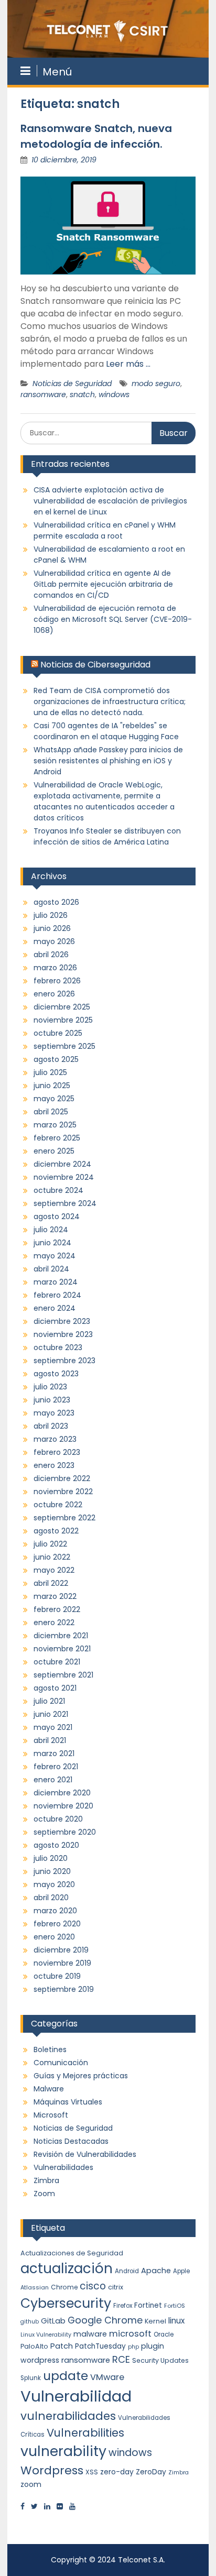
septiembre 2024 (65, 1203)
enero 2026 (54, 994)
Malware (49, 2089)
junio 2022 (52, 1557)
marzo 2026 (55, 968)
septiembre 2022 (64, 1518)
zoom (31, 2484)
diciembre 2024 (62, 1164)
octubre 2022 (58, 1505)
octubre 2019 (57, 1976)
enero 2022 (54, 1623)
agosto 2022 (56, 1531)
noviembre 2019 (62, 1963)
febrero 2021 (56, 1767)
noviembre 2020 (63, 1806)
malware (90, 2334)
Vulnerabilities (85, 2433)
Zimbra (46, 2180)
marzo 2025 (55, 1125)
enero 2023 (54, 1465)
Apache (156, 2271)
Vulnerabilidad (76, 2396)
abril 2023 (51, 1426)
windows (114, 394)
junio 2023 (52, 1400)
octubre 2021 (57, 1662)
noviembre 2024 (64, 1177)
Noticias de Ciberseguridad (95, 665)
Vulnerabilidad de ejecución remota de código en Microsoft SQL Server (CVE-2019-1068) (113, 619)
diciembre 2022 (62, 1478)
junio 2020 (52, 1871)
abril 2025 (51, 1112)
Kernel (155, 2321)
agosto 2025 (56, 1059)
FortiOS (175, 2306)
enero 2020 (54, 1937)
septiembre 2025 (64, 1046)
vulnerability (63, 2451)
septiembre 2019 (64, 1989)
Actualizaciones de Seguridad (72, 2253)
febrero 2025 (57, 1138)
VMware (107, 2377)
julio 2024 (51, 1230)
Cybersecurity (66, 2303)
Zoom (44, 2194)
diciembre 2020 (62, 1793)
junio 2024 (52, 1243)
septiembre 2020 (65, 1832)
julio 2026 (51, 915)
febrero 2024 (57, 1295)
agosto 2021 (55, 1688)
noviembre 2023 (63, 1334)
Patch (62, 2346)
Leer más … (128, 364)
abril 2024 (51, 1269)
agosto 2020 (56, 1845)
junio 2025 (52, 1086)
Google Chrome (105, 2320)
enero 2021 (53, 1780)
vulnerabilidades (68, 2416)
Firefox (123, 2306)
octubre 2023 (58, 1347)
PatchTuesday (100, 2346)
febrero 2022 (57, 1609)
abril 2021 (50, 1740)
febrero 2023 (57, 1452)
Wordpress (52, 2470)
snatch (82, 394)
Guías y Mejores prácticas (81, 2076)
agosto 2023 (56, 1374)
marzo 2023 (55, 1439)
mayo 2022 (54, 1570)
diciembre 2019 (61, 1950)
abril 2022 (51, 1583)
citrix (116, 2287)
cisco (93, 2286)
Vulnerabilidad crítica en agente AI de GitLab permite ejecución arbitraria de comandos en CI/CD (103, 584)
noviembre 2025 (63, 1020)
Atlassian (35, 2287)
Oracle (164, 2334)
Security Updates (160, 2360)
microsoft (130, 2334)
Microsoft (51, 2115)
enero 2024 (55, 1308)
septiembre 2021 (63, 1675)
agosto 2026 (56, 902)
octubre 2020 (58, 1819)
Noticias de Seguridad (72, 383)
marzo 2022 (55, 1596)
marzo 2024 (56, 1282)
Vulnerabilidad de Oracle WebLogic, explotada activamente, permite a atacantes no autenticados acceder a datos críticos (104, 801)
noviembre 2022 (63, 1492)
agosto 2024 (57, 1216)
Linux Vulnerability (46, 2335)
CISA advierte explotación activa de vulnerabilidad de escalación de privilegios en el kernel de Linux (110, 501)
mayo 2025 (54, 1099)
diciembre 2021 (61, 1636)
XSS (92, 2472)
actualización (67, 2268)
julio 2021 (49, 1701)
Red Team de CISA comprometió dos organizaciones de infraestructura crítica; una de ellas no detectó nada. (110, 701)
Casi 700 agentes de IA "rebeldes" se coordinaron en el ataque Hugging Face (106, 731)
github (30, 2322)
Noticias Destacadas (71, 2141)
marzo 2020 (55, 1911)
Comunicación (61, 2063)
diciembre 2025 (62, 1007)
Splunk (31, 2378)
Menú (57, 72)
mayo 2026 (54, 941)
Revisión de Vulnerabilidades (85, 2154)
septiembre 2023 (64, 1361)
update (66, 2376)
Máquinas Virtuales (68, 2102)
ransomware (43, 394)
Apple (181, 2271)
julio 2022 (50, 1544)
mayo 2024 (55, 1256)
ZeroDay (151, 2472)
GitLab (53, 2321)
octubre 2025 (58, 1033)
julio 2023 (50, 1387)
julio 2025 (50, 1072)
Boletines (50, 2049)
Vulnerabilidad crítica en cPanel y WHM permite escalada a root (105, 530)
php (133, 2347)
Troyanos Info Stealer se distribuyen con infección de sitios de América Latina (107, 836)
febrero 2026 (57, 981)
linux (176, 2321)
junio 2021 (51, 1714)
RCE (121, 2359)
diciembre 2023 (62, 1321)
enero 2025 (54, 1151)
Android (127, 2271)
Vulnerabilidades (63, 2167)
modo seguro (156, 383)
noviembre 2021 (62, 1649)
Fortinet (148, 2305)
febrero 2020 (57, 1924)
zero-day (117, 2472)
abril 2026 (51, 955)
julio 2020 (51, 1858)
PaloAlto (34, 2346)
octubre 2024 (58, 1190)
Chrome (64, 2287)
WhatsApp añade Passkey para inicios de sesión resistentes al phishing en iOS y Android (108, 761)
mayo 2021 (53, 1727)
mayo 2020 (54, 1884)
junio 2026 (52, 928)
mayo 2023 (54, 1413)
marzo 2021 (54, 1753)
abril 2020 (51, 1898)
